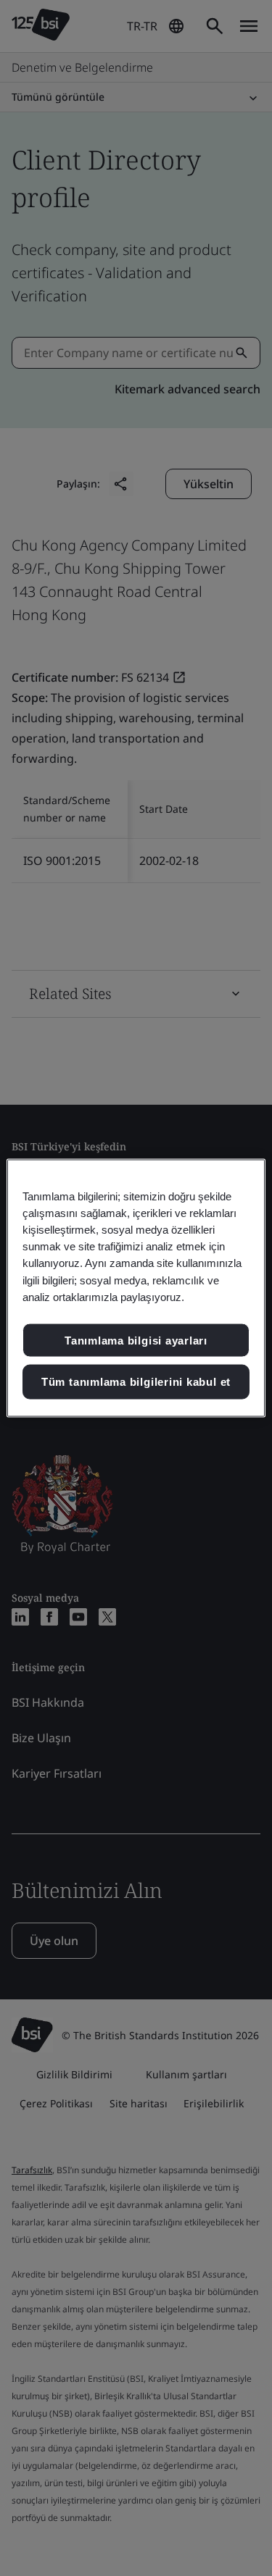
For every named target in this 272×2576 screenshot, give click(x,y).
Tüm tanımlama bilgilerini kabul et (136, 1382)
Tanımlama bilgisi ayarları (136, 1340)
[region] (136, 1288)
